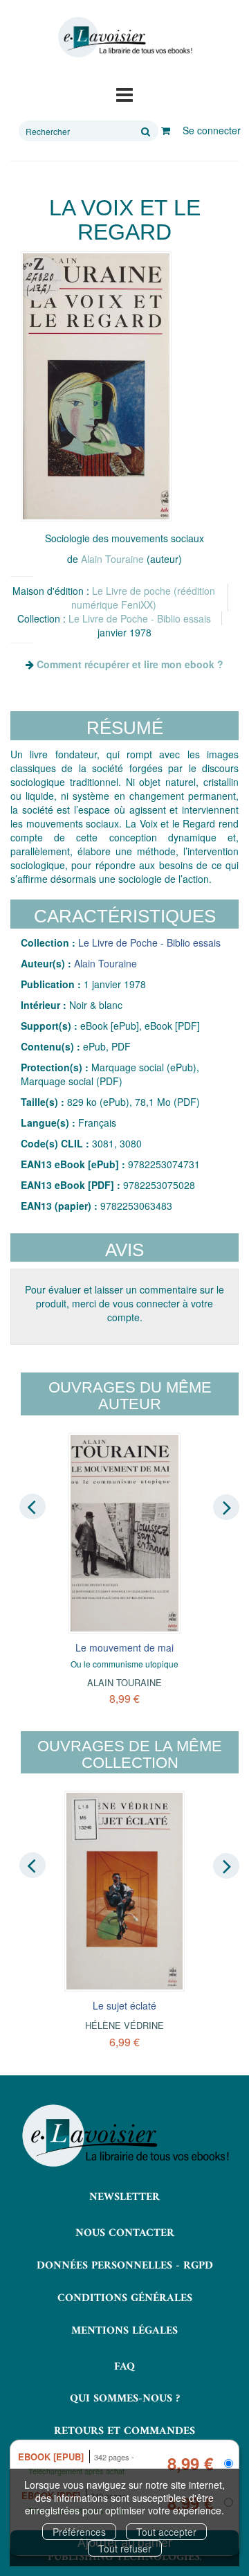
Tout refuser (125, 2548)
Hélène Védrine (124, 2025)
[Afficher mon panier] (166, 130)
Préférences (79, 2532)
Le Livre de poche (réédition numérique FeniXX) (143, 598)
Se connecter (212, 130)
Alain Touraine (112, 559)
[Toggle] (124, 93)
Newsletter (124, 2197)
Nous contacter (125, 2233)
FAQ (124, 2367)
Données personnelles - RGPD (125, 2266)
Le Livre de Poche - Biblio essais (140, 618)
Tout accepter (166, 2532)
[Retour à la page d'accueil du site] (124, 37)
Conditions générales (125, 2298)
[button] (96, 386)
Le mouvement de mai (124, 1647)
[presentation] (33, 1507)
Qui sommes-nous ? (125, 2399)
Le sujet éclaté (124, 2005)
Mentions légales (124, 2331)
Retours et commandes (124, 2431)
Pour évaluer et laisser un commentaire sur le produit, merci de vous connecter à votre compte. (124, 1303)
